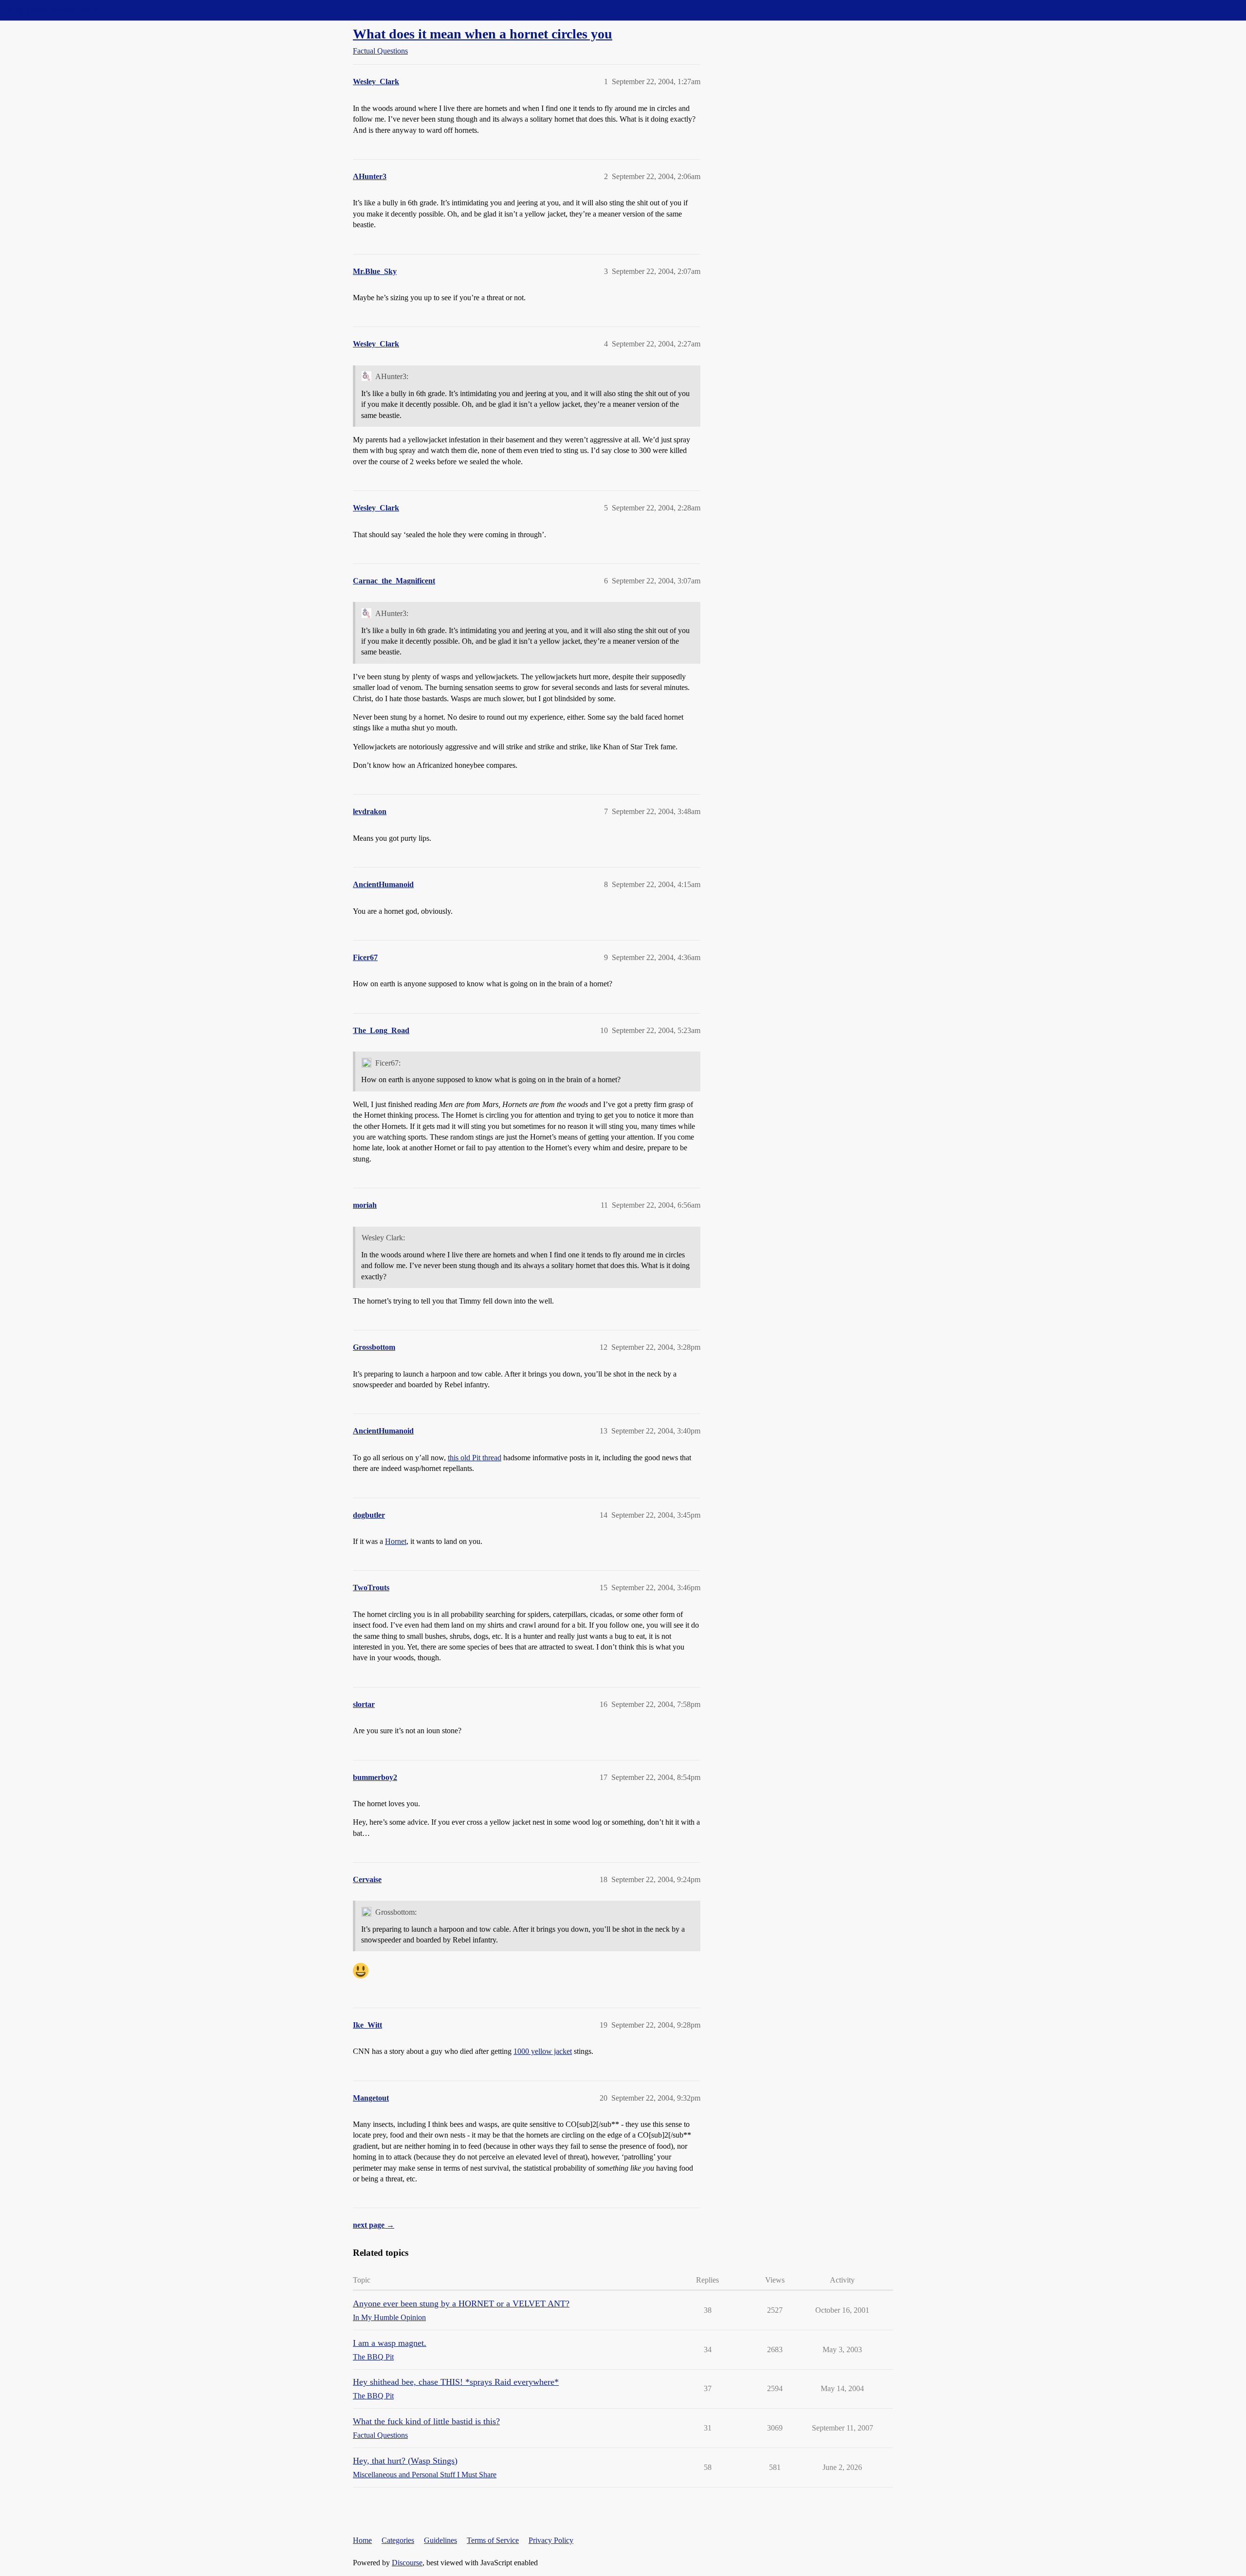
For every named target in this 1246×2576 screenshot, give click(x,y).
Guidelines (440, 2540)
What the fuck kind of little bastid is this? (426, 2421)
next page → (374, 2225)
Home (362, 2540)
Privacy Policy (551, 2540)
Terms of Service (493, 2540)
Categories (398, 2540)
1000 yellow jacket (543, 2051)
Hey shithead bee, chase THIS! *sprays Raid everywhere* (456, 2382)
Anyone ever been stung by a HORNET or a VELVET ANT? (461, 2304)
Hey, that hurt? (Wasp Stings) (405, 2461)
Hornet (396, 1541)
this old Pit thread (475, 1458)
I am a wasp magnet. (390, 2343)
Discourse (407, 2563)
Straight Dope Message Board (51, 10)
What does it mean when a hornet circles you (483, 34)
